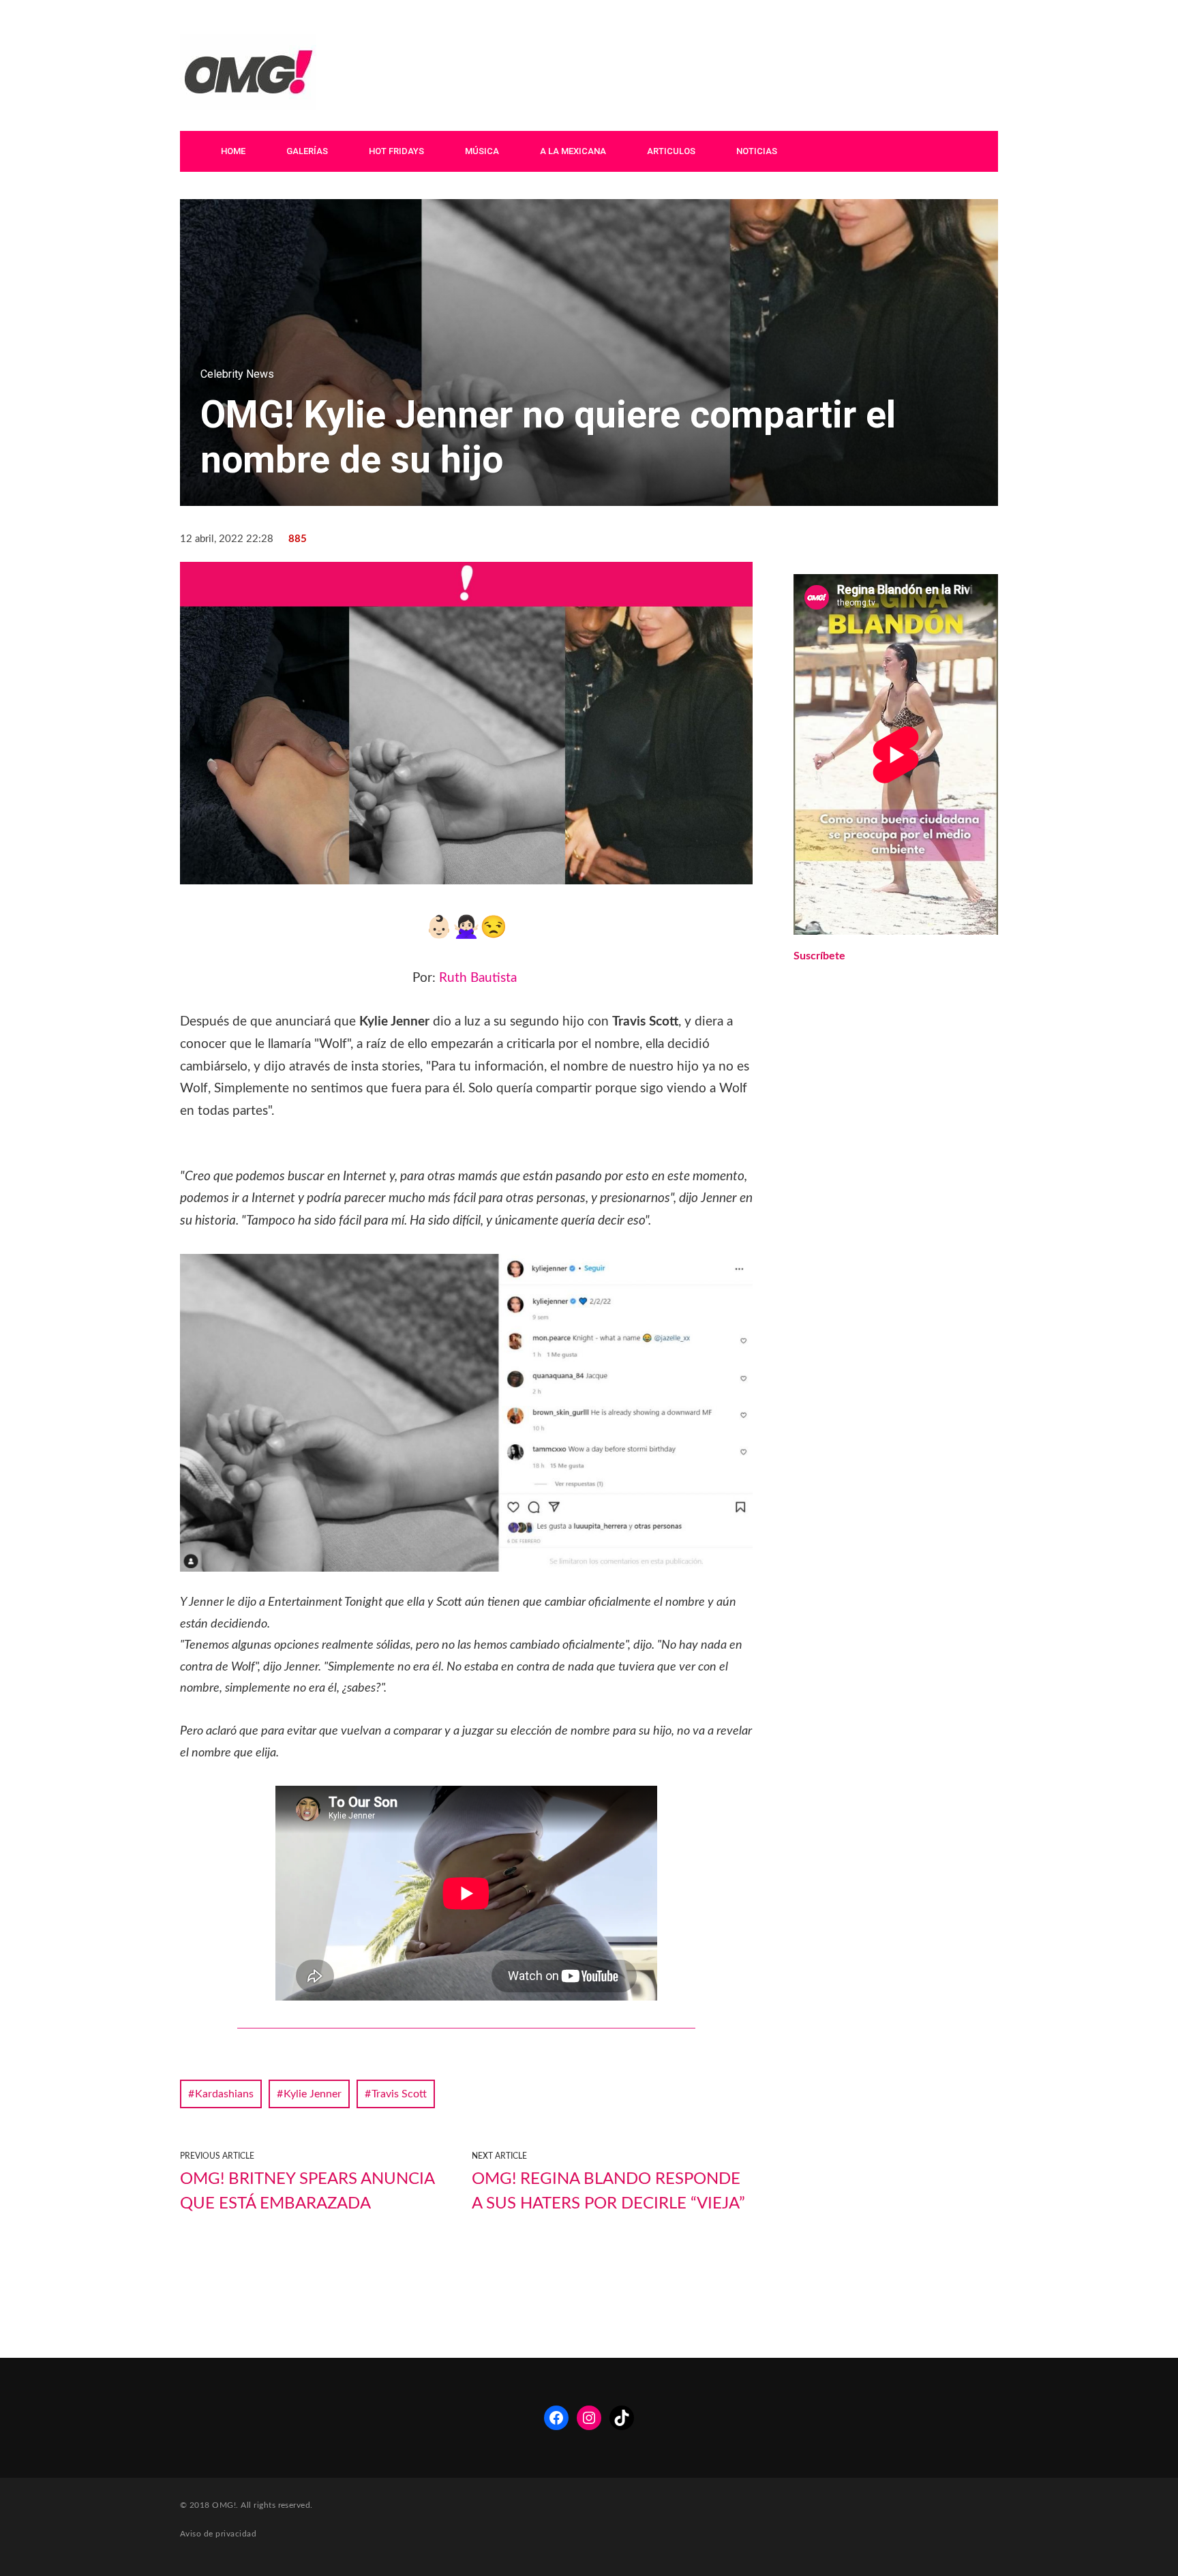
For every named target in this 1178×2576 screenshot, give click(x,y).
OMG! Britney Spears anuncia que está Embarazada (307, 2191)
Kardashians (224, 2094)
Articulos (671, 151)
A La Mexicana (573, 151)
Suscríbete (819, 956)
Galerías (307, 151)
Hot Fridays (396, 151)
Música (482, 151)
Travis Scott (399, 2094)
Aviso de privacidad (218, 2534)
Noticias (757, 151)
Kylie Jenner (313, 2094)
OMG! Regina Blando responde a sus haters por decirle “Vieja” (608, 2191)
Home (233, 151)
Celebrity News (237, 374)
